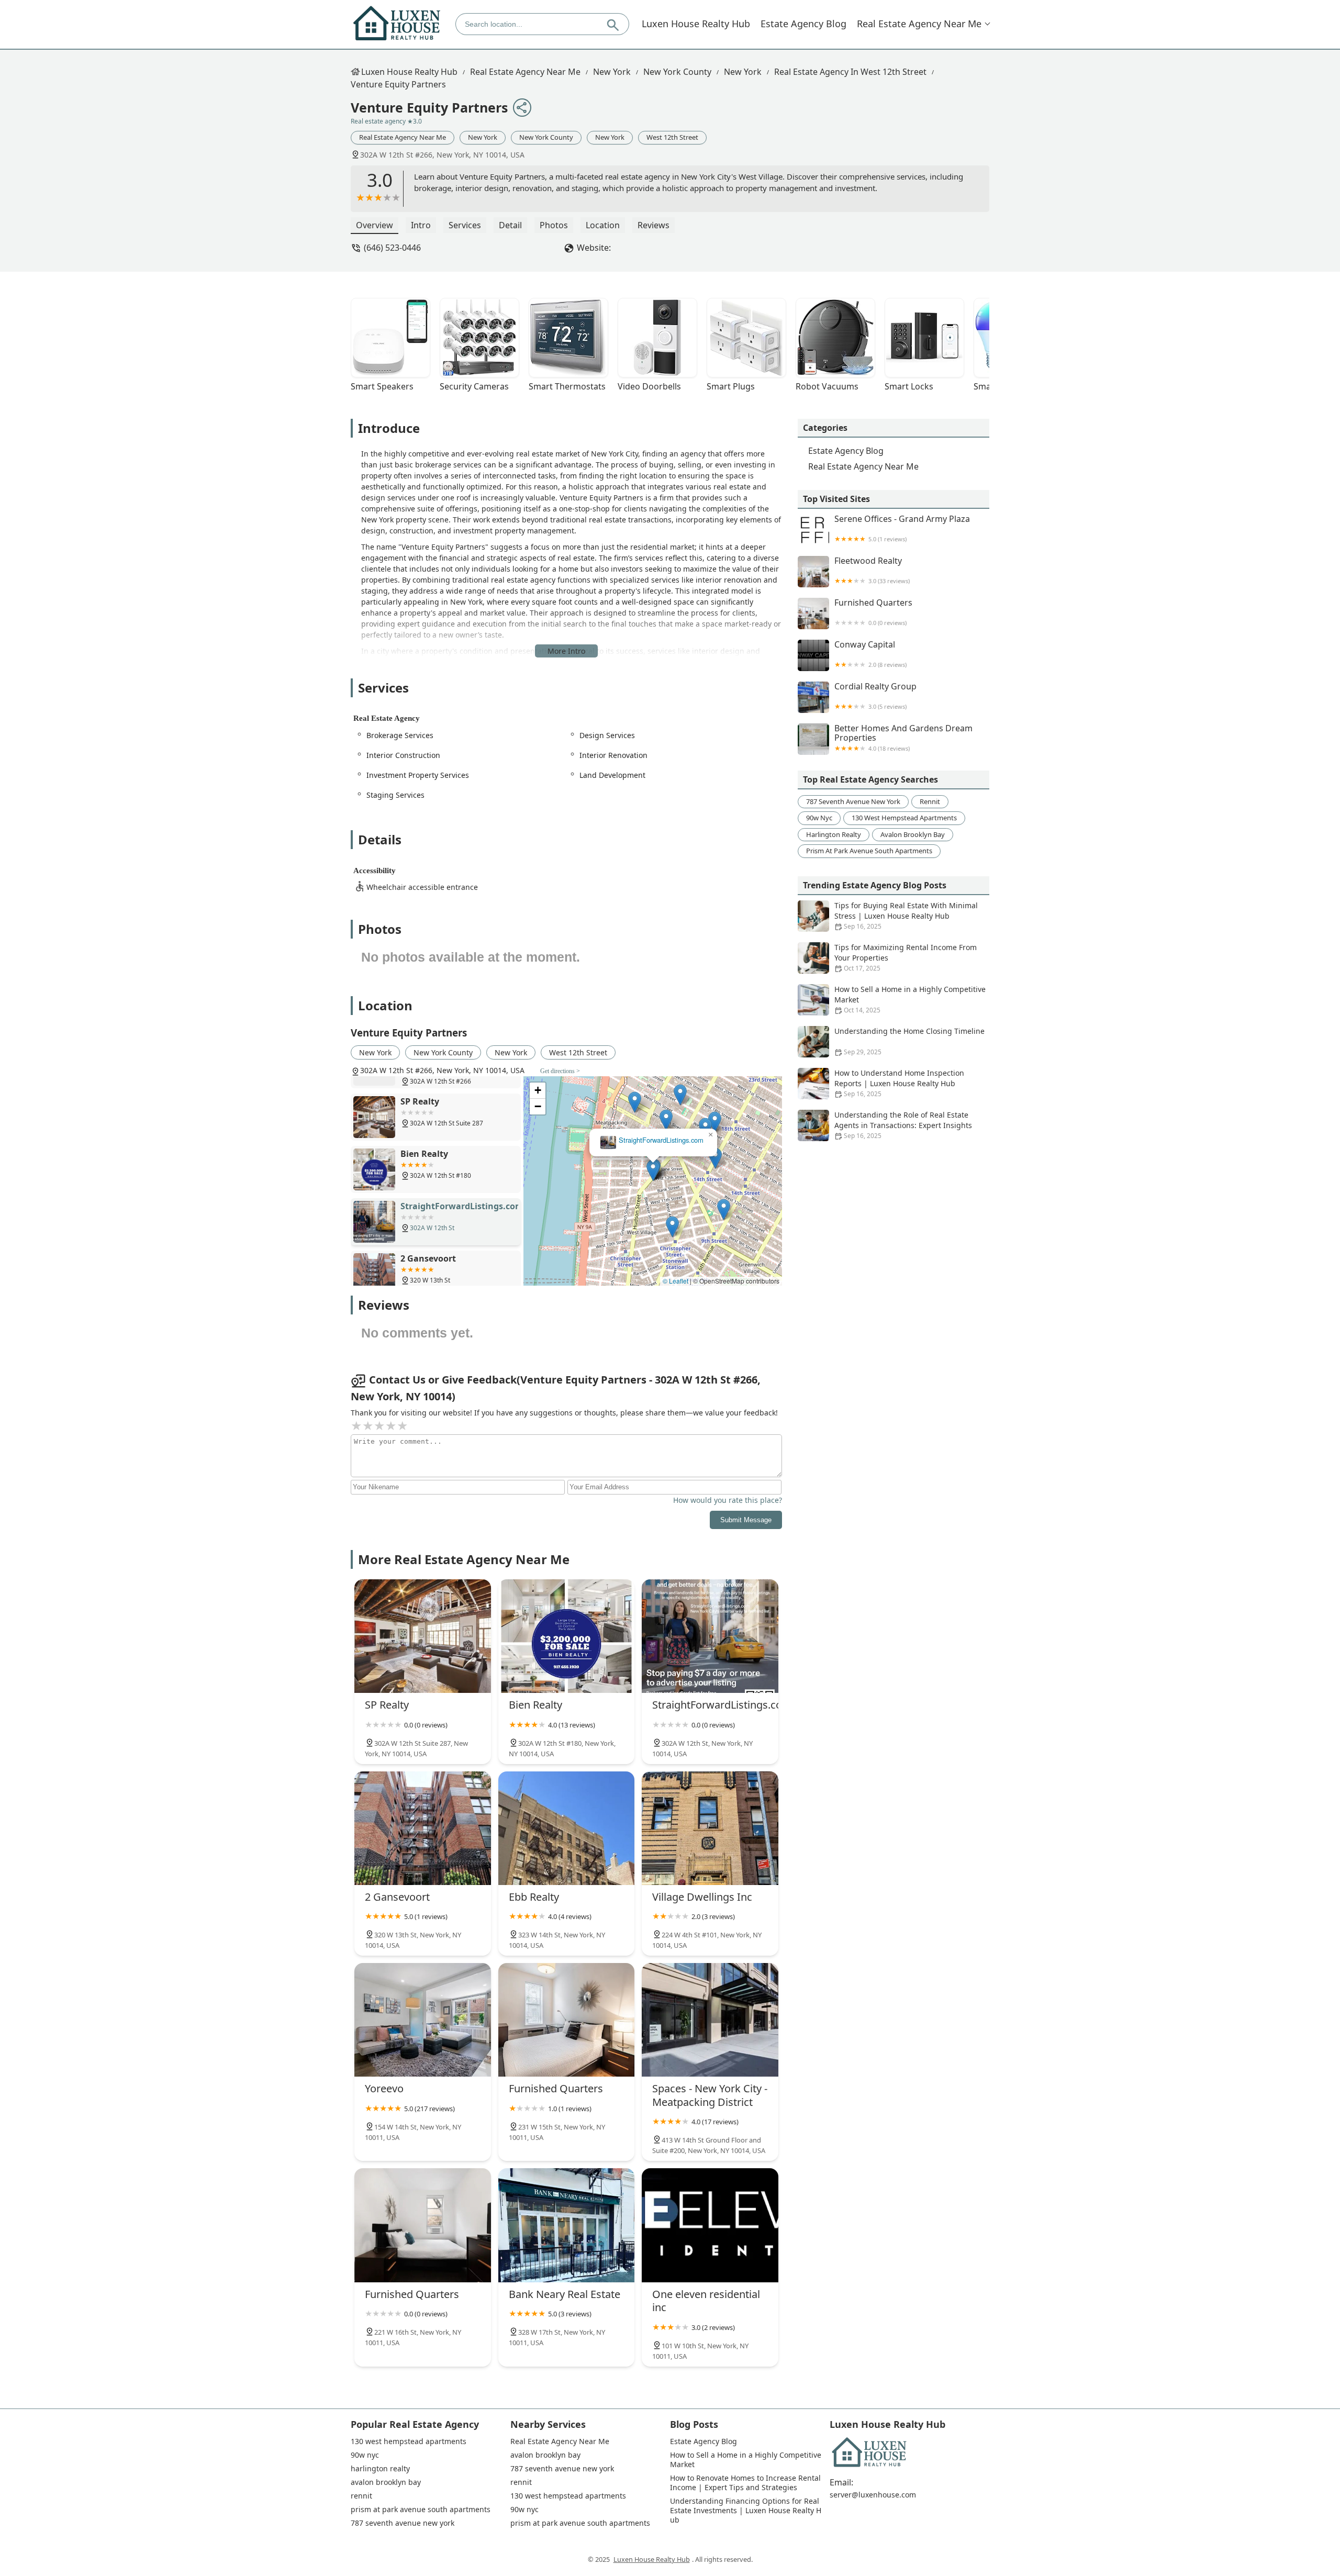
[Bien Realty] (567, 1636)
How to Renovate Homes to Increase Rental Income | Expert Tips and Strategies (746, 2483)
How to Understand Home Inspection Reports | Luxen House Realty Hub (899, 1083)
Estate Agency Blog (803, 24)
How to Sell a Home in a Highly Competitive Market (910, 999)
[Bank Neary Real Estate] (567, 2225)
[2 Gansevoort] (423, 1828)
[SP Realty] (423, 1636)
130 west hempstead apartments (904, 818)
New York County (677, 72)
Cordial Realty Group (875, 696)
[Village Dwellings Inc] (710, 1828)
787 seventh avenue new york (853, 801)
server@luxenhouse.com (873, 2495)
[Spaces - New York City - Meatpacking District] (710, 2020)
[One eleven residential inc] (710, 2225)
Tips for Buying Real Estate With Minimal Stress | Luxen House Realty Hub (906, 916)
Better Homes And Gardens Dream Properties (903, 738)
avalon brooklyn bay (913, 834)
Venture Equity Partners (398, 84)
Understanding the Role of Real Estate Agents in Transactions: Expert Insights (903, 1125)
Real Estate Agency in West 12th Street (850, 72)
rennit (930, 801)
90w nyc (819, 818)
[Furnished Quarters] (567, 2020)
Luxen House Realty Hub (696, 24)
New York (612, 72)
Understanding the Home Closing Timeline (909, 1041)
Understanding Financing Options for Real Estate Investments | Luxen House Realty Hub (746, 2511)
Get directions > (560, 1071)
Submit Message (746, 1520)
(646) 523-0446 (392, 248)
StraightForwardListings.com (661, 1140)
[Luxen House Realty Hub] (397, 24)
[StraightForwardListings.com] (710, 1636)
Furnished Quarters (873, 612)
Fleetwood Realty (872, 570)
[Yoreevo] (423, 2020)
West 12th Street (672, 137)
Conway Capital (870, 654)
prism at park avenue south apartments (869, 851)
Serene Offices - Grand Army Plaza (902, 528)
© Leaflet (675, 1281)
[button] (653, 1170)
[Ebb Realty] (567, 1828)
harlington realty (834, 834)
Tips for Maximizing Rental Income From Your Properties (906, 957)
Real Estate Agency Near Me (919, 24)
